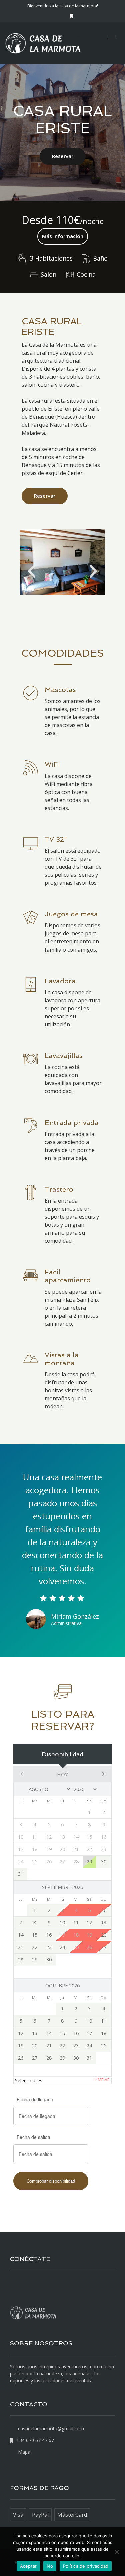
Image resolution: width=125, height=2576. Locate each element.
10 (62, 1923)
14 (21, 1935)
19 (21, 2045)
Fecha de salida (33, 2137)
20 (104, 1935)
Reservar (63, 156)
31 (21, 1874)
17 (89, 2033)
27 (104, 1947)
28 (21, 1960)
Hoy (62, 1774)
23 (49, 1947)
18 (104, 2033)
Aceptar (28, 2566)
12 (89, 1923)
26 (21, 2058)
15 (35, 1935)
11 (76, 1923)
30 (104, 1861)
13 (104, 1923)
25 (104, 2045)
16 (49, 1935)
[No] (117, 2552)
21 (21, 1947)
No (50, 2566)
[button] (32, 572)
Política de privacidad (86, 2566)
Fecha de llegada (35, 2099)
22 (35, 1947)
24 (62, 1947)
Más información (63, 236)
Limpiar (102, 2080)
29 (89, 1861)
